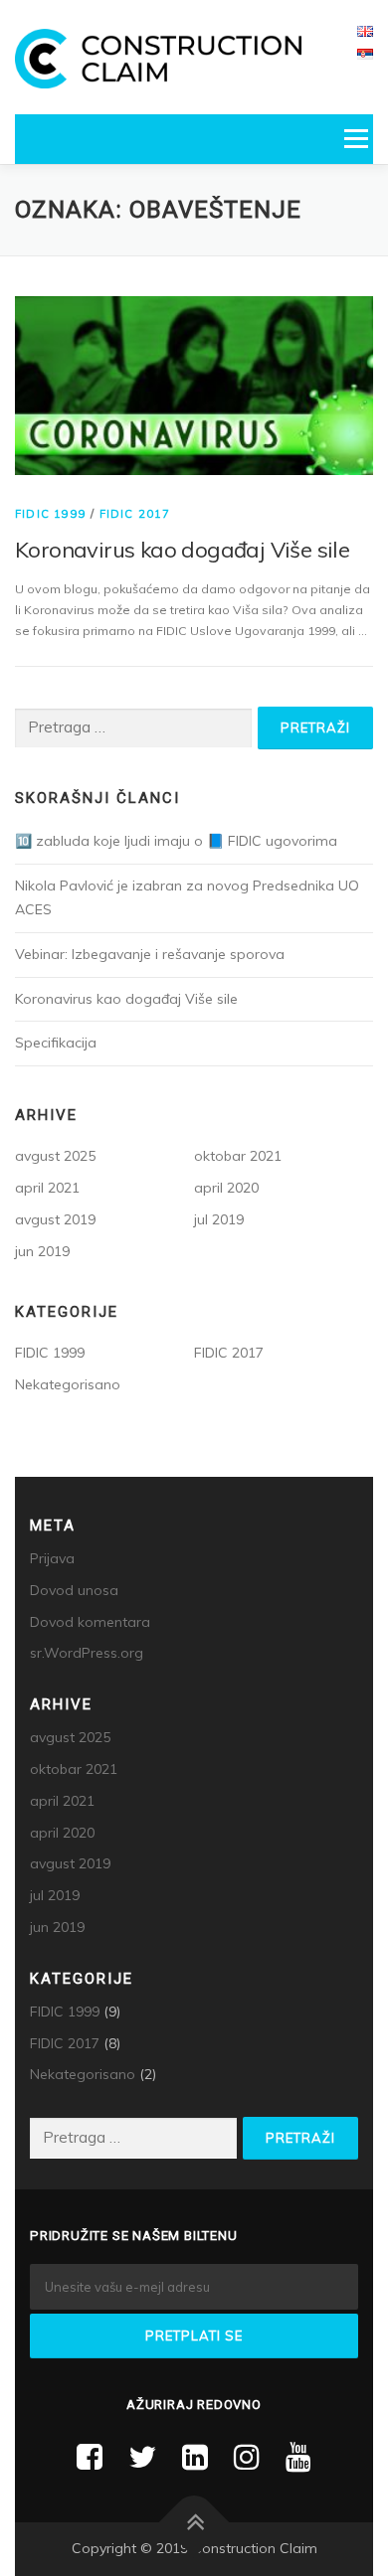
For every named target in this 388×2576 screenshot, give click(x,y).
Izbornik (356, 139)
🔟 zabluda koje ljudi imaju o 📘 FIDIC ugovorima (176, 841)
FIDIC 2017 (135, 514)
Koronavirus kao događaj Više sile (182, 550)
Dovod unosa (74, 1590)
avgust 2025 (55, 1156)
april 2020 (226, 1188)
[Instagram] (247, 2457)
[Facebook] (90, 2457)
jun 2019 (42, 1251)
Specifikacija (56, 1043)
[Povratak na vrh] (194, 2523)
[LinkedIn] (195, 2457)
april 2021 (47, 1188)
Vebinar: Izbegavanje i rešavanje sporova (150, 954)
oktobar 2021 (238, 1156)
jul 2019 (219, 1219)
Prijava (52, 1558)
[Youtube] (298, 2457)
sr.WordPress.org (87, 1653)
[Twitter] (142, 2457)
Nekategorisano (68, 1384)
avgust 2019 (55, 1219)
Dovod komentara (90, 1622)
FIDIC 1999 (51, 514)
